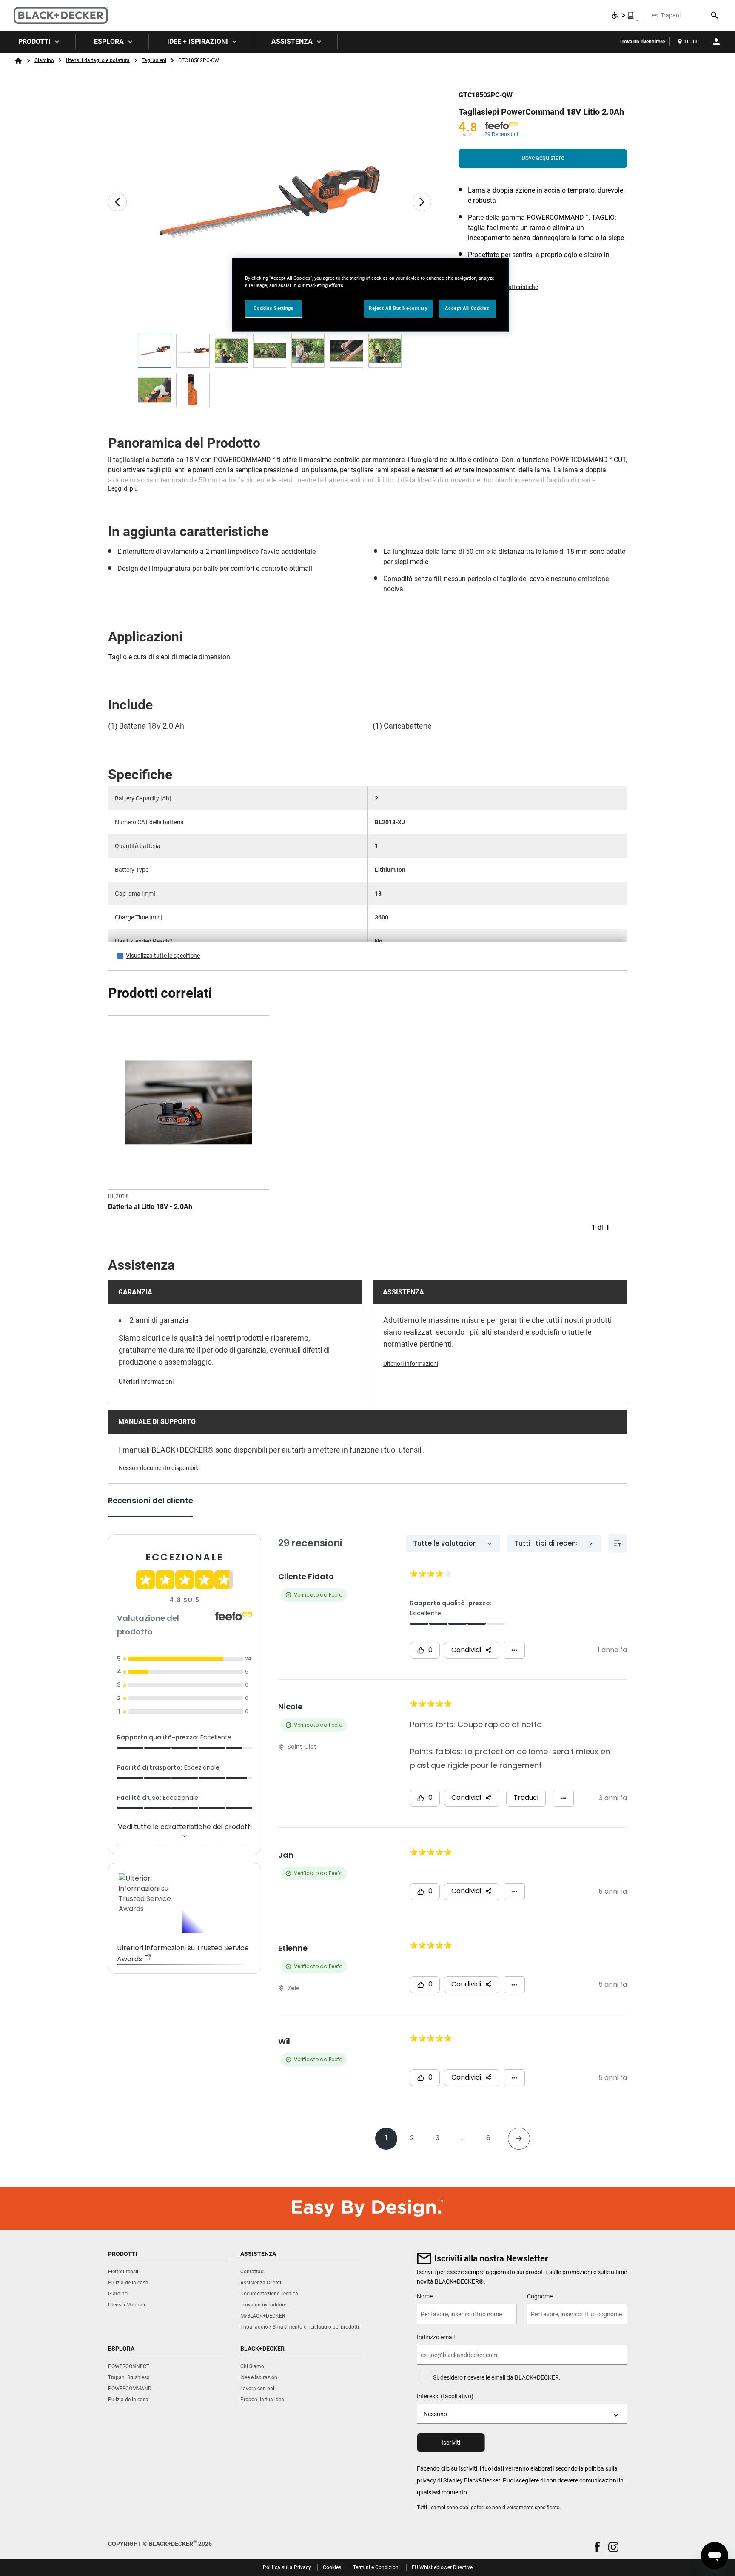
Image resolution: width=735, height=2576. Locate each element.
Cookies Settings (273, 308)
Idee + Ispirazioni (198, 41)
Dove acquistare (543, 158)
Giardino (44, 60)
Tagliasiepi (154, 60)
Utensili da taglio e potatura (98, 60)
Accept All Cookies (467, 308)
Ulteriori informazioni (146, 1382)
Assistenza (292, 41)
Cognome (540, 2296)
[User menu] (716, 42)
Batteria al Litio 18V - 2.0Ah (150, 1207)
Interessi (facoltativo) (445, 2396)
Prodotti (34, 41)
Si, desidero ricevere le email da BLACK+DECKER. (497, 2377)
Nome (425, 2296)
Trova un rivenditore (642, 42)
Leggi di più (123, 488)
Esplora (109, 41)
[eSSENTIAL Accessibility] (623, 15)
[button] (597, 2547)
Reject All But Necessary (398, 308)
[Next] (422, 202)
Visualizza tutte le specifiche (163, 956)
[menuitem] (38, 42)
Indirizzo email (436, 2337)
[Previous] (117, 202)
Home (18, 61)
